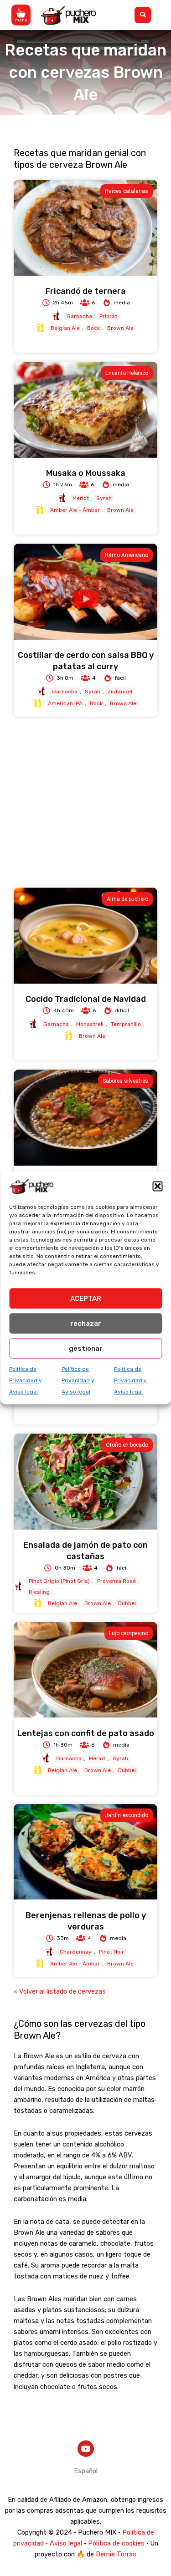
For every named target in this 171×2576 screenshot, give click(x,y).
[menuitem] (86, 2471)
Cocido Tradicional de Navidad (86, 999)
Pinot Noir (111, 1952)
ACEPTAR (86, 1298)
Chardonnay (76, 1952)
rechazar (86, 1323)
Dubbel (127, 1603)
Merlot (81, 498)
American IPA (65, 703)
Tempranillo (126, 1024)
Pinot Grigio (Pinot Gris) (59, 1581)
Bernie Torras (116, 2554)
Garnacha (79, 316)
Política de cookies (116, 2543)
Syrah (104, 498)
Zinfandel (120, 692)
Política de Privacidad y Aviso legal (26, 1380)
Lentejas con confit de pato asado (86, 1733)
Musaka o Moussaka (86, 473)
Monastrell (90, 1024)
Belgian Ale (65, 328)
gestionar (86, 1349)
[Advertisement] (85, 802)
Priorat (108, 316)
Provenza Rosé (117, 1581)
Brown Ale (120, 328)
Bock (93, 328)
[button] (157, 1186)
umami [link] (50, 2332)
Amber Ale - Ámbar (75, 510)
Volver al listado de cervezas (62, 1991)
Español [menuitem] (86, 2470)
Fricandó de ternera (86, 291)
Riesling (39, 1592)
